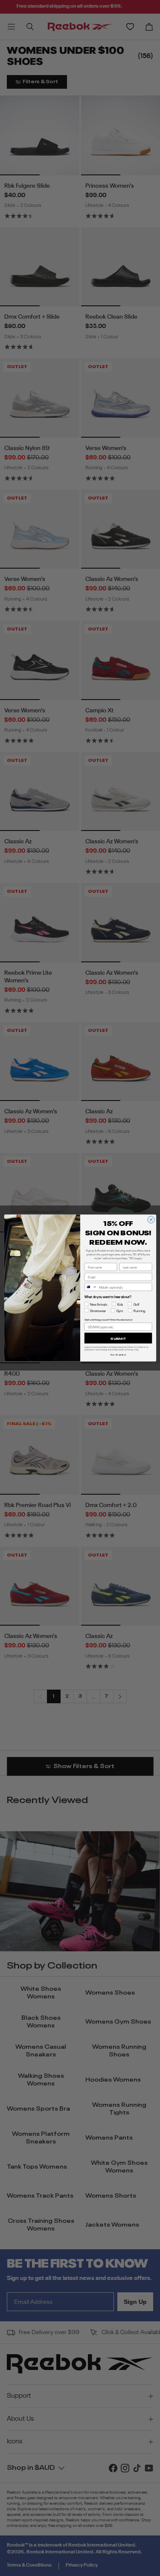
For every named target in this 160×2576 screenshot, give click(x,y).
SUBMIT (118, 1338)
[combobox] (91, 1287)
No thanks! (118, 1354)
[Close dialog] (151, 1220)
